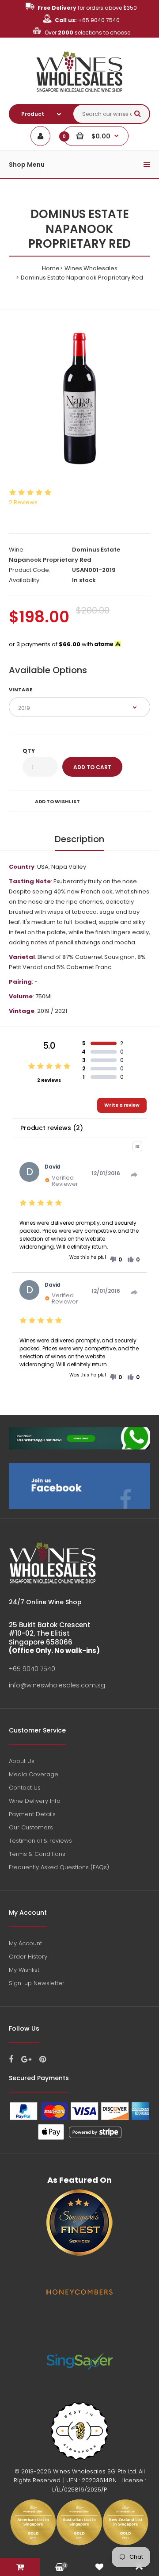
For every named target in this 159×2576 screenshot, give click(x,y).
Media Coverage (34, 1774)
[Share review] (134, 1175)
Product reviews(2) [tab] (51, 1128)
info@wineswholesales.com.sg (57, 1685)
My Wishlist (24, 1970)
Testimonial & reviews (40, 1841)
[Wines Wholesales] (80, 97)
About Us (22, 1761)
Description (79, 839)
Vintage (21, 690)
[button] (116, 1260)
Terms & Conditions (37, 1854)
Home (51, 268)
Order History (28, 1957)
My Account (25, 1943)
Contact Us (25, 1788)
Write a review (122, 1105)
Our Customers (31, 1827)
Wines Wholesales (91, 268)
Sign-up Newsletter (37, 1983)
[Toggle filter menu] (137, 1146)
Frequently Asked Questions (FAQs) (59, 1867)
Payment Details (32, 1814)
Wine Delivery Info (35, 1801)
